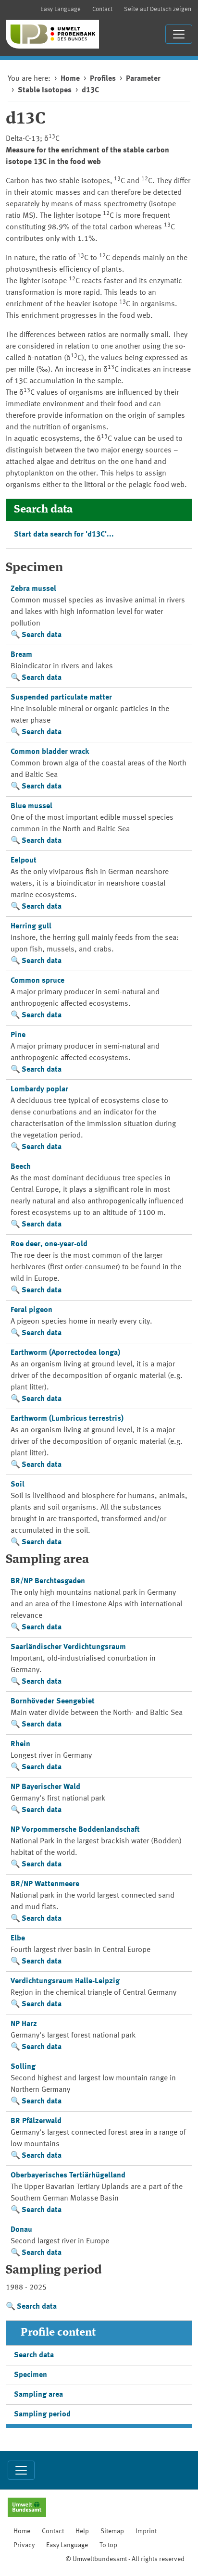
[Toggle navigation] (179, 34)
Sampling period (42, 2414)
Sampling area (38, 2395)
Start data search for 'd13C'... (64, 535)
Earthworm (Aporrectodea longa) (65, 1353)
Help (82, 2531)
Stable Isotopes (45, 90)
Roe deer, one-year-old (49, 1244)
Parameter (143, 79)
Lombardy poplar (39, 1089)
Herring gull (31, 926)
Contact (102, 9)
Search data (42, 635)
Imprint (146, 2531)
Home (70, 79)
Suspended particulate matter (61, 698)
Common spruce (37, 981)
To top (108, 2545)
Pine (18, 1035)
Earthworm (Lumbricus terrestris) (67, 1419)
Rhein (20, 1744)
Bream (21, 655)
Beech (21, 1167)
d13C (90, 90)
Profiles (103, 79)
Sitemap (112, 2531)
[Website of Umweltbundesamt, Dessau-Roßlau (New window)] (27, 2508)
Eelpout (24, 861)
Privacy (24, 2545)
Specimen (31, 2375)
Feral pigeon (31, 1310)
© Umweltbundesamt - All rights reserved (125, 2559)
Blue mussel (31, 806)
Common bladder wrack (50, 752)
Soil (18, 1485)
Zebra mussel (33, 589)
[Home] (52, 34)
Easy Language (61, 9)
